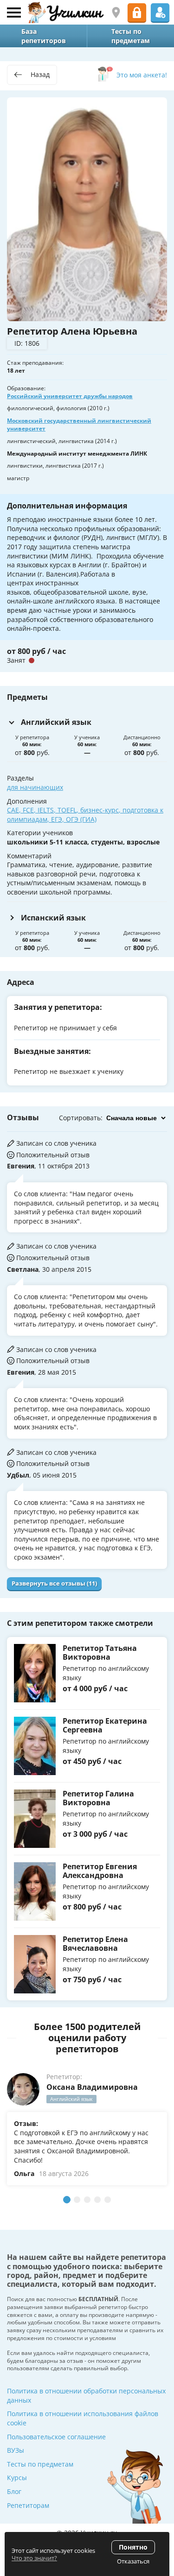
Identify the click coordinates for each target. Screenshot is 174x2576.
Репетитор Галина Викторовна (98, 1798)
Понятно (133, 2547)
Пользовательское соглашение (56, 2437)
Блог (14, 2491)
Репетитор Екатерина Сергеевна (105, 1725)
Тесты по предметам (40, 2464)
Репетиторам (28, 2505)
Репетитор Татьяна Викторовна (100, 1653)
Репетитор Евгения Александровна (100, 1871)
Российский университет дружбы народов (70, 396)
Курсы (17, 2478)
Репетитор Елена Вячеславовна (95, 1944)
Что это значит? (34, 2558)
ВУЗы (16, 2450)
